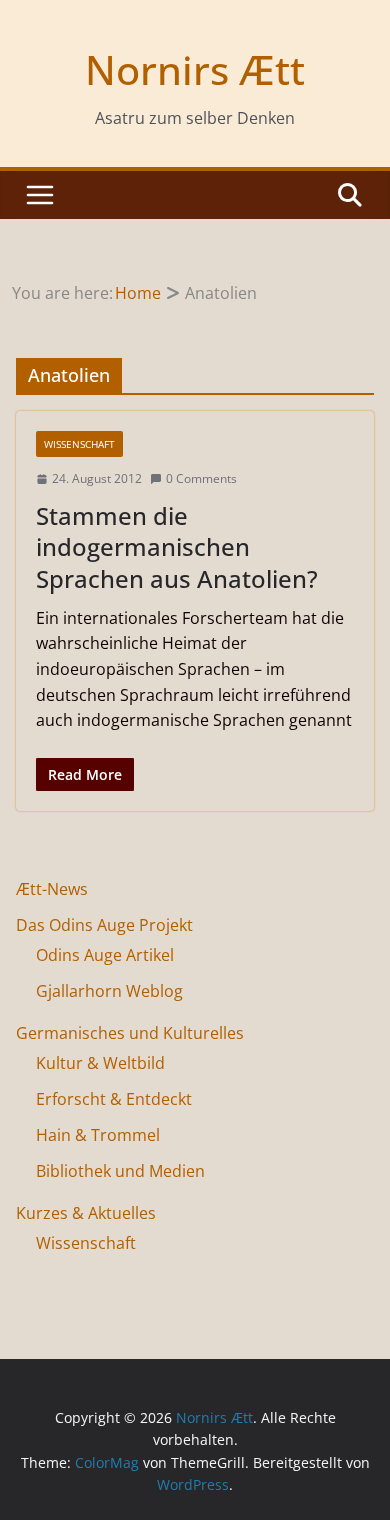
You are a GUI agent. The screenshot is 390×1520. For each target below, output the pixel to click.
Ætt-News (52, 889)
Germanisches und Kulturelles (130, 1033)
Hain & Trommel (98, 1135)
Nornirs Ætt (195, 69)
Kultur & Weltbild (100, 1063)
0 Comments (201, 478)
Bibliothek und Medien (120, 1171)
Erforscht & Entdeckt (114, 1099)
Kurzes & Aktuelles (86, 1213)
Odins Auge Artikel (105, 955)
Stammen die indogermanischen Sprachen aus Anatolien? (177, 546)
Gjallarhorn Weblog (109, 991)
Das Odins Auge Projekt (104, 925)
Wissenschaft (79, 444)
